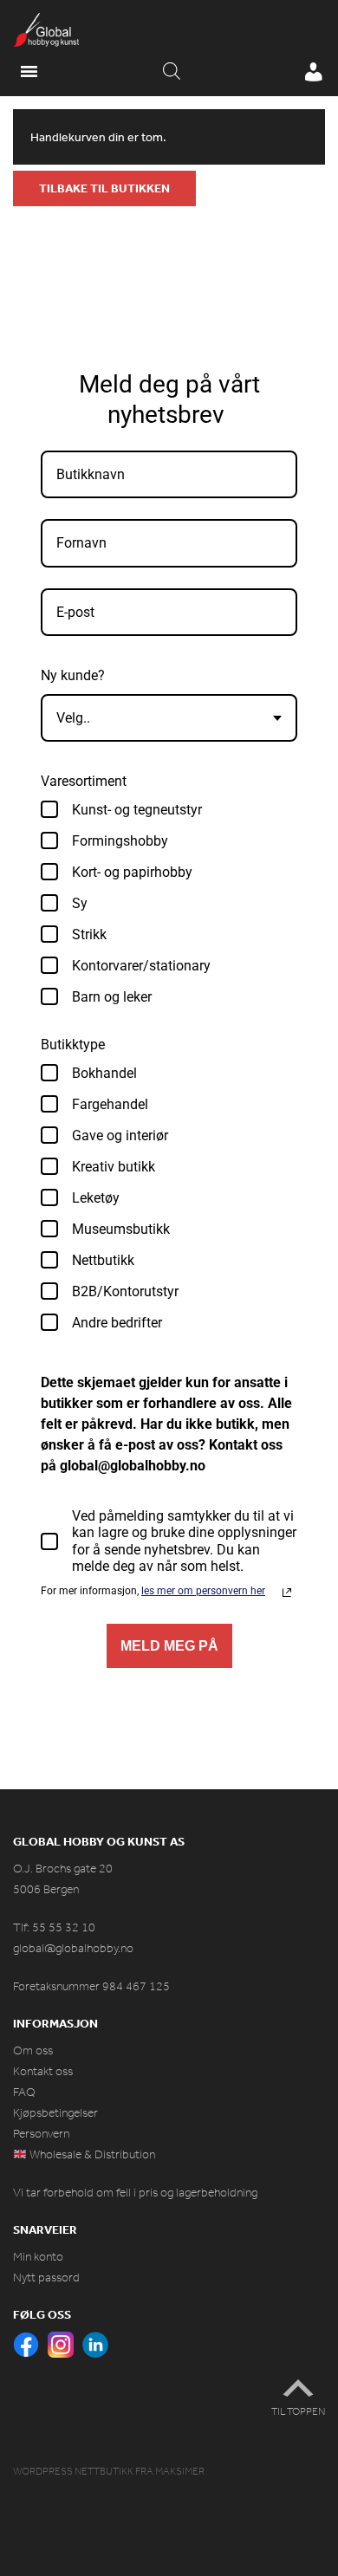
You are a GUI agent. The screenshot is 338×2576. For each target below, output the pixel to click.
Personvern (41, 2134)
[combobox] (169, 718)
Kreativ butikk (114, 1167)
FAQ (24, 2092)
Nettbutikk (103, 1260)
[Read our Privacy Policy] (287, 1593)
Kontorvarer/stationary (141, 966)
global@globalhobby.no (73, 1948)
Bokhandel (104, 1073)
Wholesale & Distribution (91, 2154)
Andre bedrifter (117, 1323)
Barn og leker (112, 997)
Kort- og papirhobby (132, 872)
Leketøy (96, 1198)
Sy (80, 903)
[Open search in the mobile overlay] (172, 72)
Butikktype (73, 1045)
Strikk (89, 934)
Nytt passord (46, 2278)
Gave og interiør (120, 1136)
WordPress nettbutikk (73, 2471)
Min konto (38, 2257)
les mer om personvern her (203, 1591)
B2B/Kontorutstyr (125, 1291)
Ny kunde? (73, 675)
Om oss (33, 2050)
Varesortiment (84, 781)
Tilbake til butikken (104, 188)
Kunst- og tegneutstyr (137, 810)
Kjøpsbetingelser (55, 2113)
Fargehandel (110, 1104)
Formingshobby (120, 841)
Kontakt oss (43, 2071)
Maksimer (180, 2471)
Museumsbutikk (121, 1229)
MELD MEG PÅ (169, 1646)
